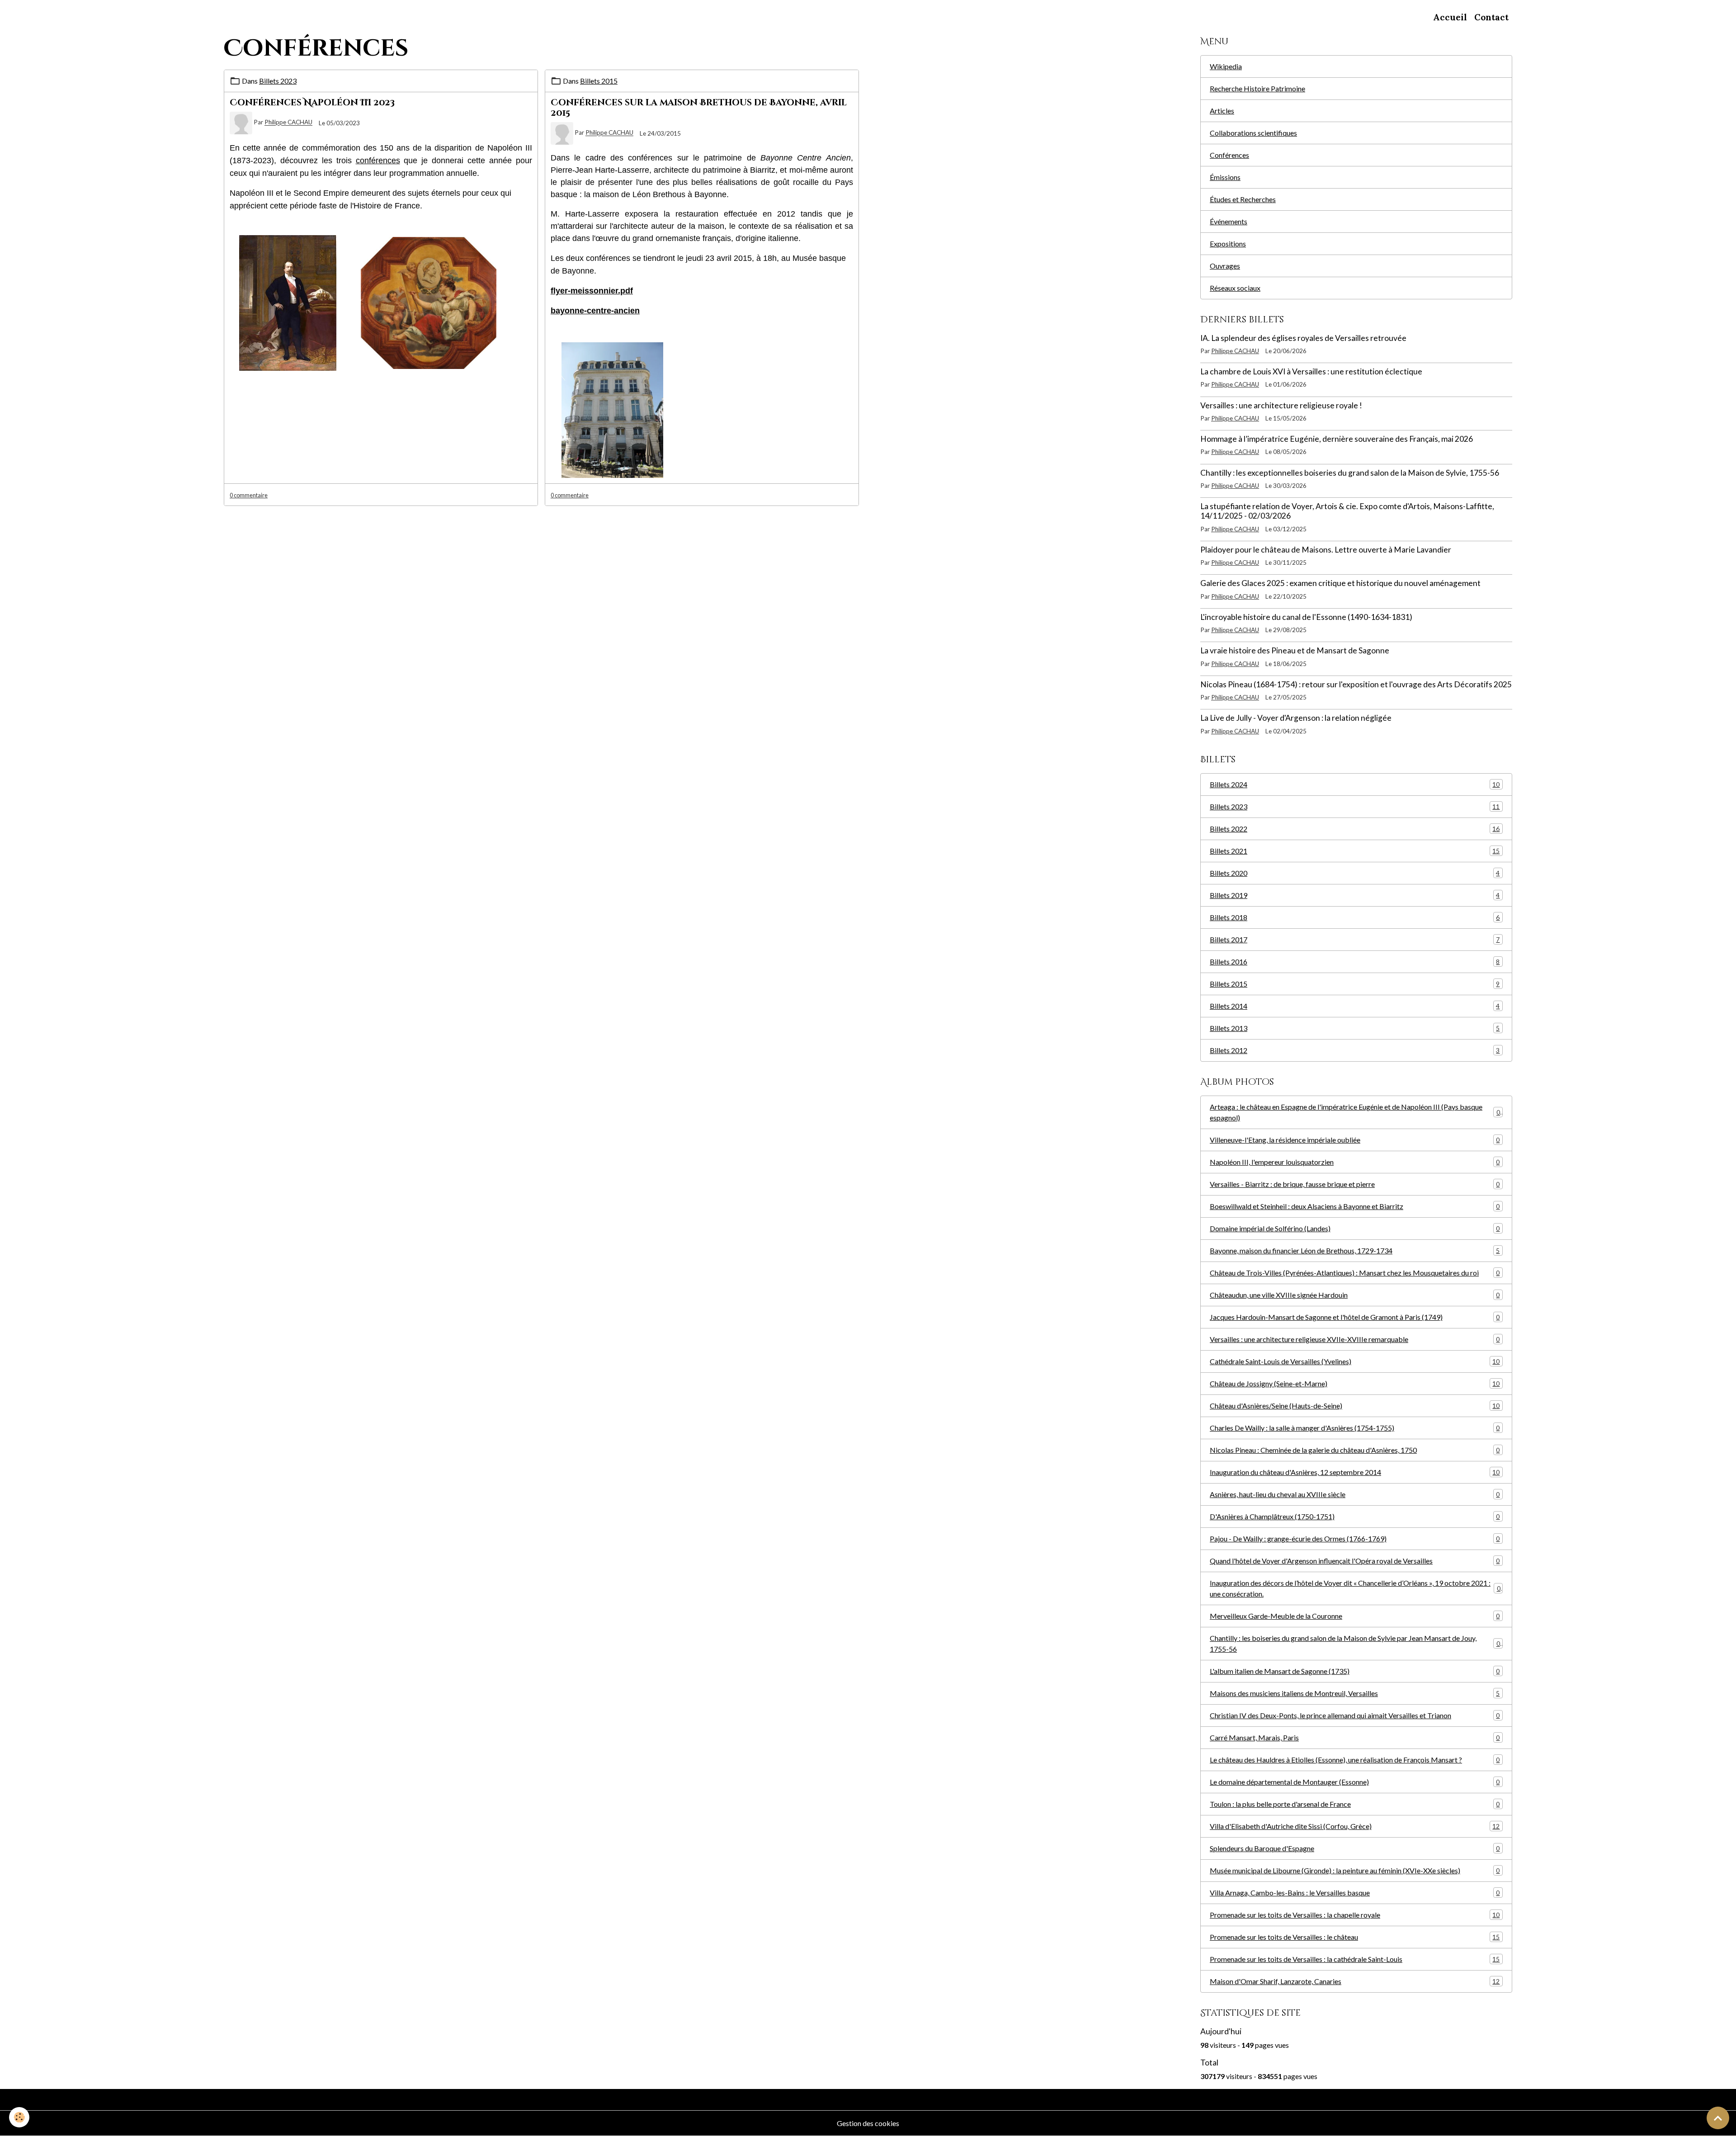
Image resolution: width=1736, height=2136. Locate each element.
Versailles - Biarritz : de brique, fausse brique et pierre (1355, 1184)
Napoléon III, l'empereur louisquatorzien (1355, 1162)
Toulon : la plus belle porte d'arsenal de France (1355, 1804)
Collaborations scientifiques (1253, 133)
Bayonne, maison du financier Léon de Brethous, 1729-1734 (1355, 1250)
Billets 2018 (1355, 917)
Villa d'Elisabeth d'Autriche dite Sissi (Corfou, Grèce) (1355, 1826)
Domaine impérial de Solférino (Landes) (1355, 1228)
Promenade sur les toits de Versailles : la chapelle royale (1355, 1915)
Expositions (1228, 243)
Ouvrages (1225, 266)
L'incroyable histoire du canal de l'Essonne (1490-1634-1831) (1306, 617)
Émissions (1225, 177)
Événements (1229, 221)
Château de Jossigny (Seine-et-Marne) (1355, 1383)
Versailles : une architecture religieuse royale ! (1281, 405)
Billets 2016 (1355, 962)
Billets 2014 (1355, 1006)
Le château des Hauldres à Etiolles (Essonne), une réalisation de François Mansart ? (1355, 1760)
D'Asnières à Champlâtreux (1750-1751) (1355, 1516)
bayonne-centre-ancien (595, 311)
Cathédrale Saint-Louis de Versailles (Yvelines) (1355, 1361)
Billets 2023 (278, 81)
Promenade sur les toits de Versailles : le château (1355, 1937)
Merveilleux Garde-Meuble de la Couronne (1355, 1616)
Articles (1222, 111)
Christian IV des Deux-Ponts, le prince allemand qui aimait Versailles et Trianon (1355, 1715)
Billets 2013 (1355, 1028)
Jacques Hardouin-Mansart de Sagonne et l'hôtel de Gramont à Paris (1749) (1355, 1317)
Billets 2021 (1355, 851)
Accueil (1450, 17)
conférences (378, 161)
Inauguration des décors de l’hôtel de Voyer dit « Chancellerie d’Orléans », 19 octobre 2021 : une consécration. (1355, 1588)
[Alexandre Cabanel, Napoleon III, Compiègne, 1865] (288, 302)
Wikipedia (1226, 66)
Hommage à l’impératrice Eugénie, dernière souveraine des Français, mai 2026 (1337, 439)
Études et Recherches (1243, 199)
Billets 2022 (1355, 829)
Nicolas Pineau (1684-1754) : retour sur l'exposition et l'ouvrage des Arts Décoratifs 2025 (1356, 684)
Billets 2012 (1355, 1050)
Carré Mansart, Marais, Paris (1355, 1737)
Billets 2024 (1355, 784)
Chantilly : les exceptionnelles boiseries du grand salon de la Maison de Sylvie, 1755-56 (1350, 473)
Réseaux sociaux (1235, 288)
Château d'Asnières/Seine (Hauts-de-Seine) (1355, 1406)
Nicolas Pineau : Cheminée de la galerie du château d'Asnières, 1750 (1355, 1450)
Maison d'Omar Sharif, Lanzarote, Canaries (1355, 1981)
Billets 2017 (1355, 939)
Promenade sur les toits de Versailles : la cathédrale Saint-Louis (1355, 1959)
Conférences (1229, 155)
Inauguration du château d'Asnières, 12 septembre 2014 (1355, 1472)
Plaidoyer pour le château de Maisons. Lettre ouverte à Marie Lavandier (1326, 550)
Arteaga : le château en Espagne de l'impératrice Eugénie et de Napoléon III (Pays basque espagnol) (1355, 1112)
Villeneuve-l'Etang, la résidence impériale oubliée (1355, 1140)
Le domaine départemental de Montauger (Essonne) (1355, 1782)
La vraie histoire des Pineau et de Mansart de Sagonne (1295, 650)
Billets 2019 (1355, 895)
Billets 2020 (1355, 873)
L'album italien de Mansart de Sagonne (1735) (1355, 1671)
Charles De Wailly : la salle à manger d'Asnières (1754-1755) (1355, 1428)
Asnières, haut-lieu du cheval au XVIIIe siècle (1355, 1494)
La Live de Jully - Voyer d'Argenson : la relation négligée (1296, 718)
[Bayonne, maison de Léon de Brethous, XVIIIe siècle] (612, 409)
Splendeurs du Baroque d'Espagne (1355, 1848)
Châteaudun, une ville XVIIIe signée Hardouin (1355, 1295)
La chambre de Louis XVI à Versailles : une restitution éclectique (1311, 371)
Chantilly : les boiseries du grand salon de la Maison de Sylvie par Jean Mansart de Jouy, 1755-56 (1355, 1643)
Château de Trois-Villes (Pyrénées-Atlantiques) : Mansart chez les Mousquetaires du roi (1355, 1273)
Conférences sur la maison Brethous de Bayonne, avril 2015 (699, 108)
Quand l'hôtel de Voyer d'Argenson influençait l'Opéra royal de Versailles (1355, 1561)
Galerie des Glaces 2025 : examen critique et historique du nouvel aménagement (1340, 583)
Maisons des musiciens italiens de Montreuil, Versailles (1355, 1693)
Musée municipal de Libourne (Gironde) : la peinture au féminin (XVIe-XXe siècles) (1355, 1870)
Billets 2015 (599, 81)
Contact (1491, 17)
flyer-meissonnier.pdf (592, 291)
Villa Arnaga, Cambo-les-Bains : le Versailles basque (1355, 1893)
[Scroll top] (1718, 2118)
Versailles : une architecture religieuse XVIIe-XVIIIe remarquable (1355, 1339)
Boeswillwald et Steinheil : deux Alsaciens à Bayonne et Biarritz (1355, 1206)
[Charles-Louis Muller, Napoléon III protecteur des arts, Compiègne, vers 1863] (429, 302)
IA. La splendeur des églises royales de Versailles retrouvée (1303, 338)
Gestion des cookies (868, 2123)
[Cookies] (19, 2117)
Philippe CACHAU (288, 123)
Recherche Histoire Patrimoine (1257, 88)
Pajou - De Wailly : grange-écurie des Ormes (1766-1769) (1355, 1538)
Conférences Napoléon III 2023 (312, 103)
